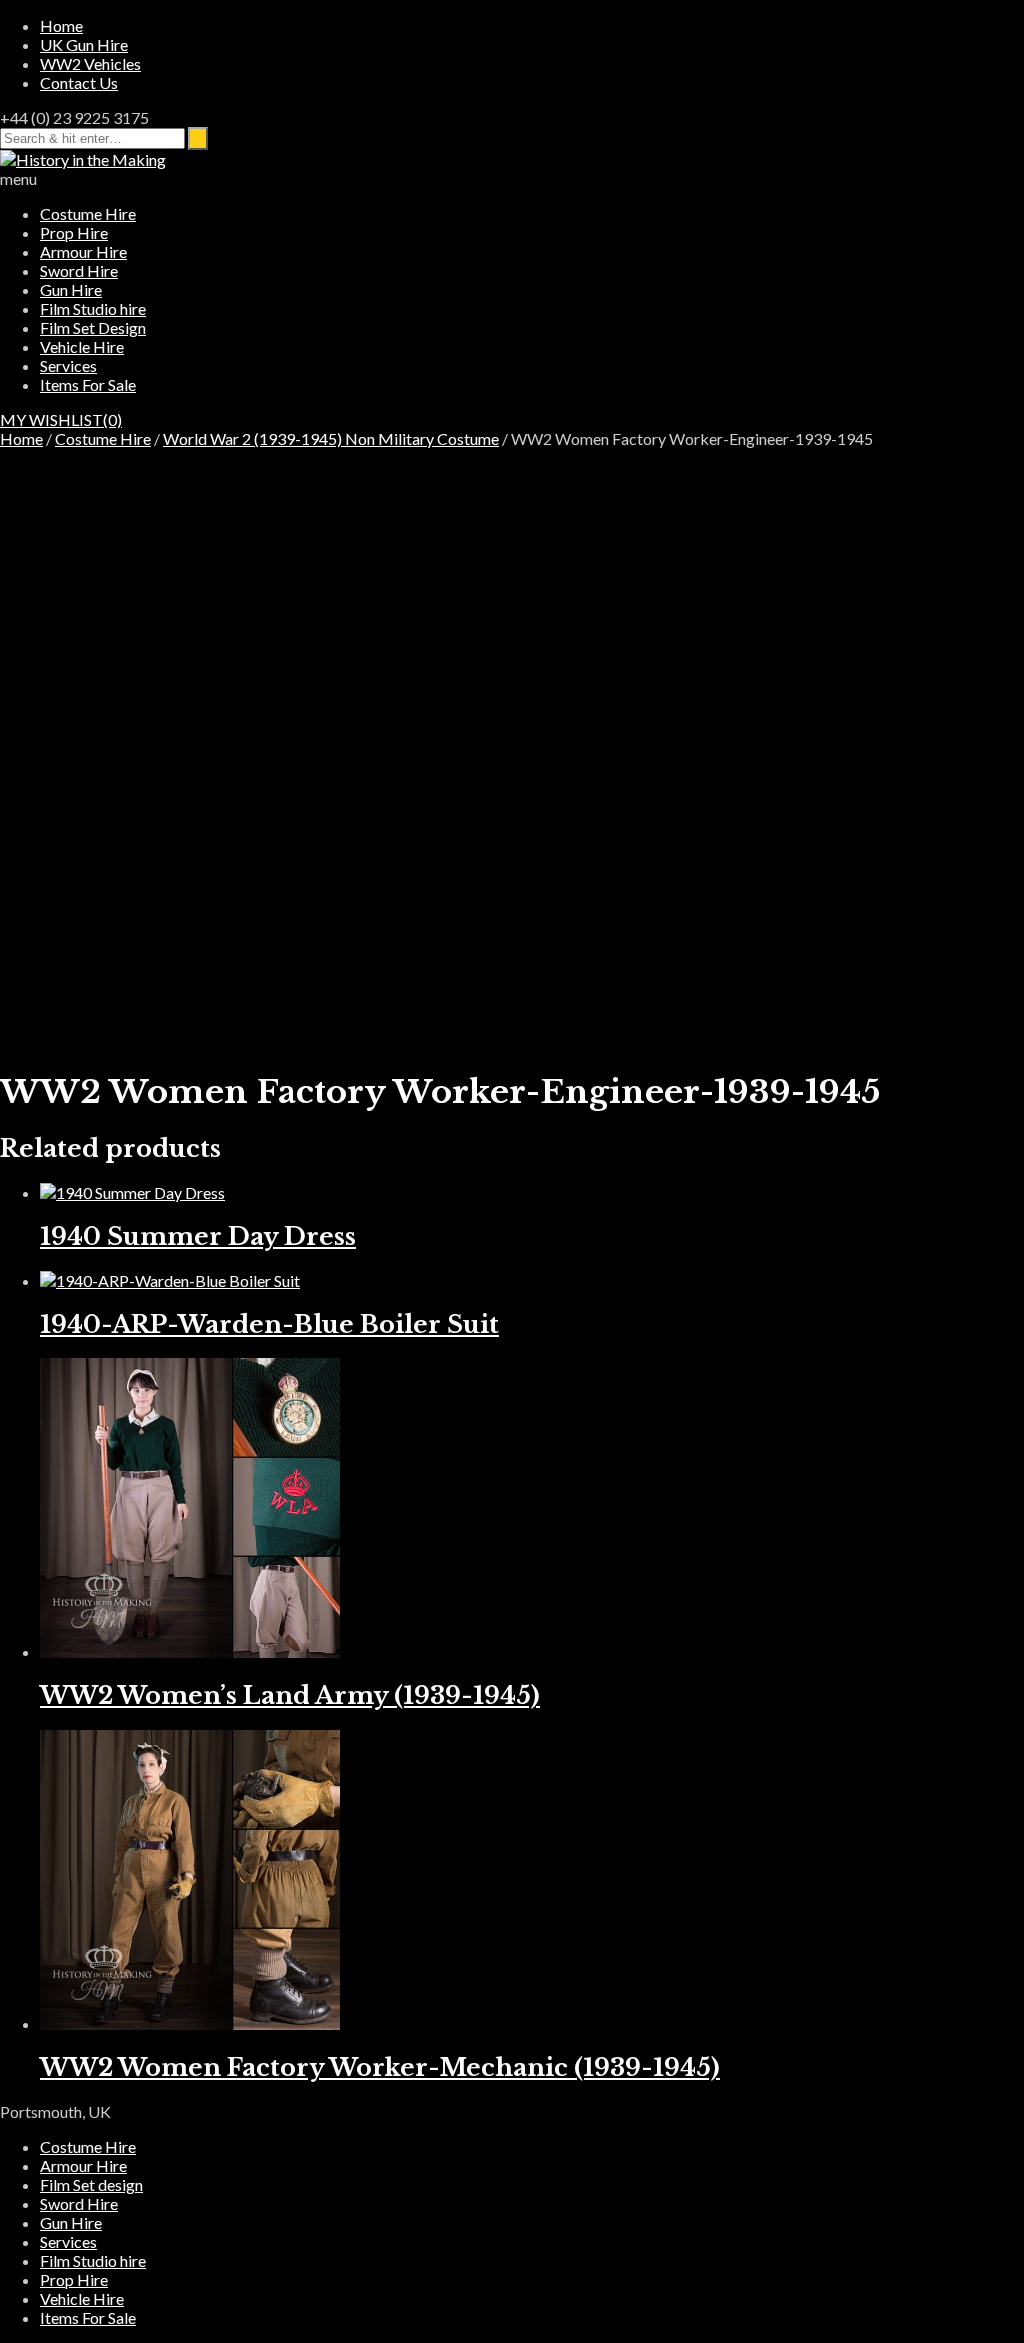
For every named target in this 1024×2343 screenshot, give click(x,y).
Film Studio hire (93, 308)
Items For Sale (88, 384)
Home (61, 25)
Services (68, 365)
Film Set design (91, 2184)
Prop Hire (74, 232)
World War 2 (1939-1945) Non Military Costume (331, 438)
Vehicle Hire (82, 346)
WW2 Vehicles (90, 63)
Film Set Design (93, 327)
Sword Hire (79, 270)
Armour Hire (83, 251)
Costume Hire (88, 213)
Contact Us (79, 82)
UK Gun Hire (84, 44)
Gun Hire (71, 289)
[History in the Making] (83, 159)
